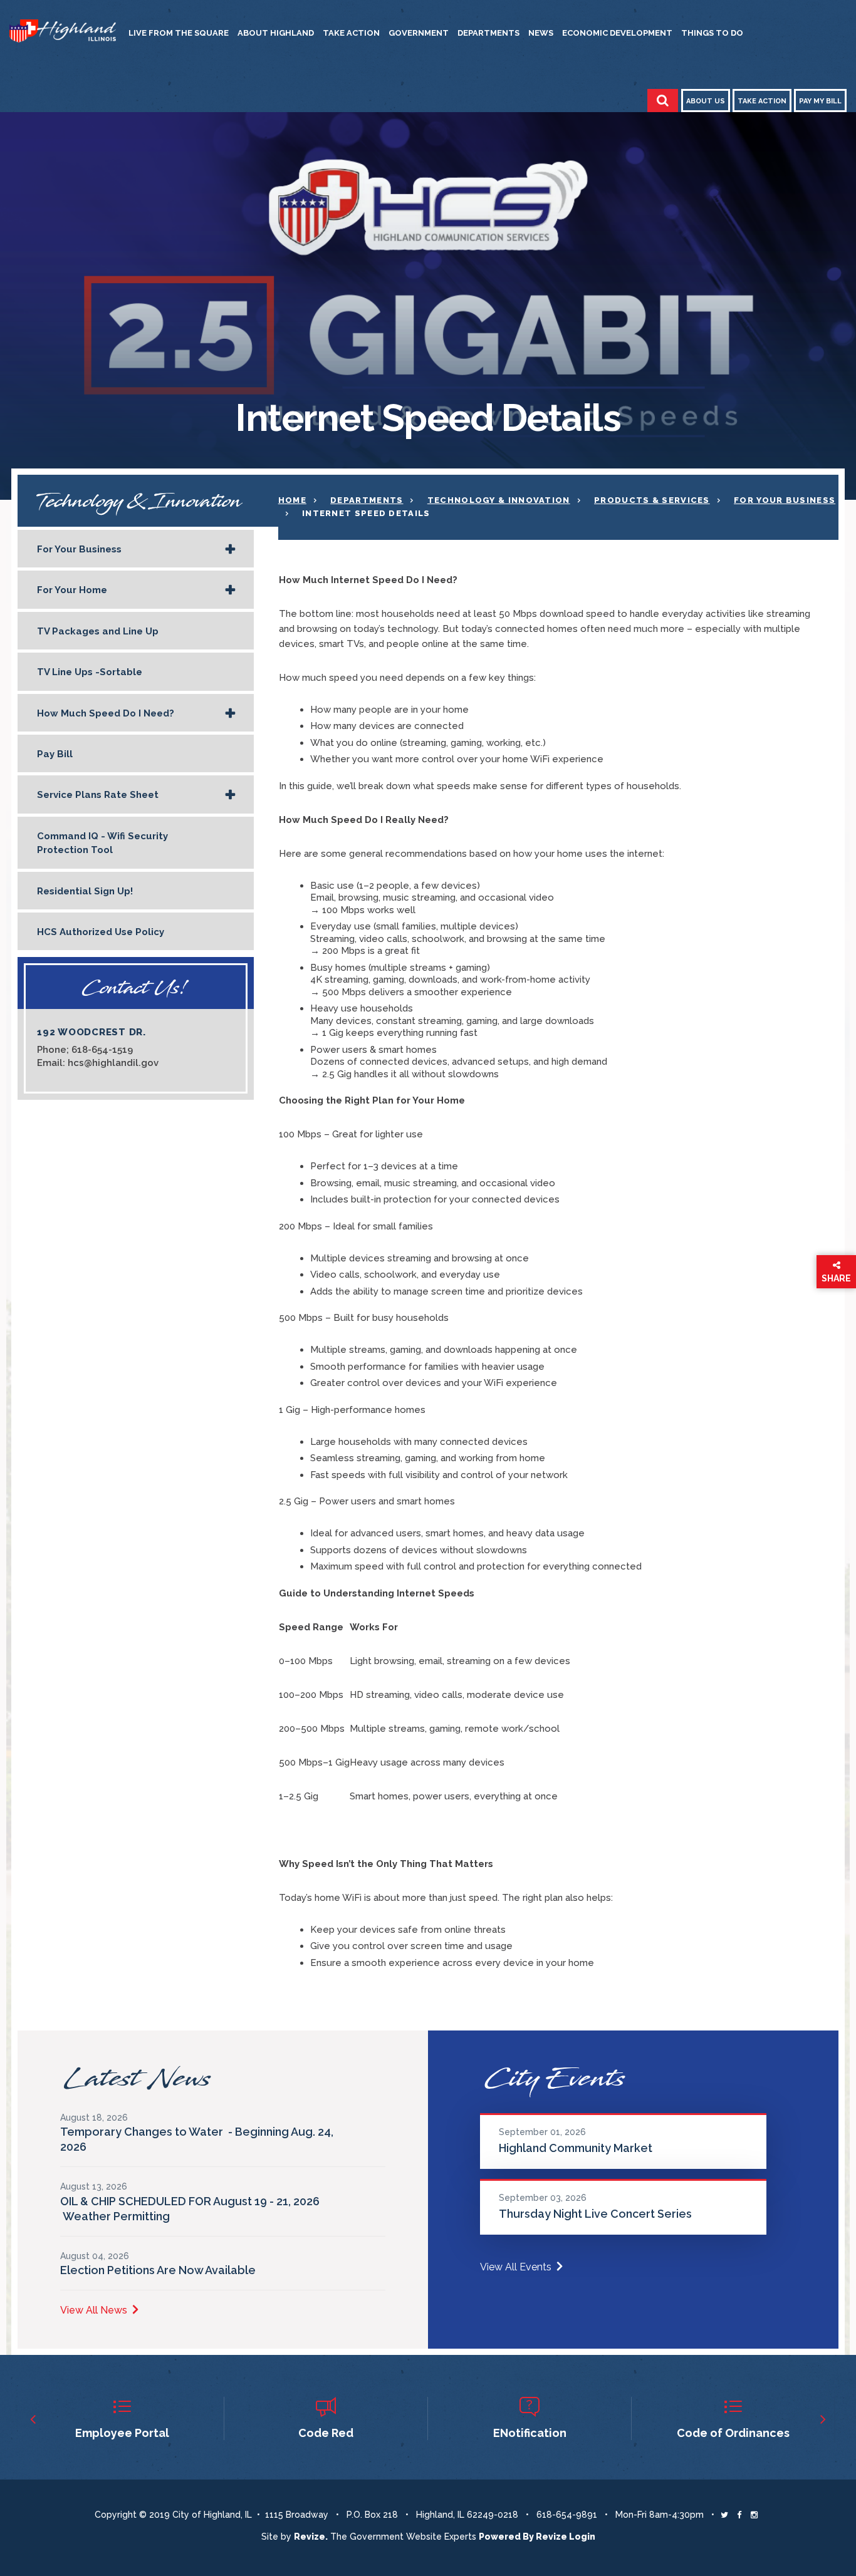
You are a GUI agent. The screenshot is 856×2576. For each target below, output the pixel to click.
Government (419, 33)
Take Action (351, 33)
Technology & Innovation (499, 500)
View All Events (516, 2267)
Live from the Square (179, 33)
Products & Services (652, 500)
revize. (311, 2537)
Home (292, 500)
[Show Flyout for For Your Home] (230, 591)
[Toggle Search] (663, 101)
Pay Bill (55, 754)
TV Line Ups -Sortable (90, 672)
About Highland (276, 33)
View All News (94, 2310)
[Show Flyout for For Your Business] (230, 550)
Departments (488, 33)
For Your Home (72, 590)
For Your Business (79, 549)
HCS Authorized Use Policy (101, 932)
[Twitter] (724, 2515)
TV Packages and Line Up (98, 631)
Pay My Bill (820, 101)
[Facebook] (739, 2515)
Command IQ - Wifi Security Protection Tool (102, 843)
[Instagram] (754, 2515)
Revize (551, 2537)
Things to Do (712, 33)
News (541, 33)
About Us (706, 101)
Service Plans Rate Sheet (98, 795)
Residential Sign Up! (85, 891)
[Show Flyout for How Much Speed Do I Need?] (230, 714)
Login (582, 2537)
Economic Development (617, 33)
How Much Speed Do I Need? (106, 713)
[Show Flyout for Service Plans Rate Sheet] (230, 795)
